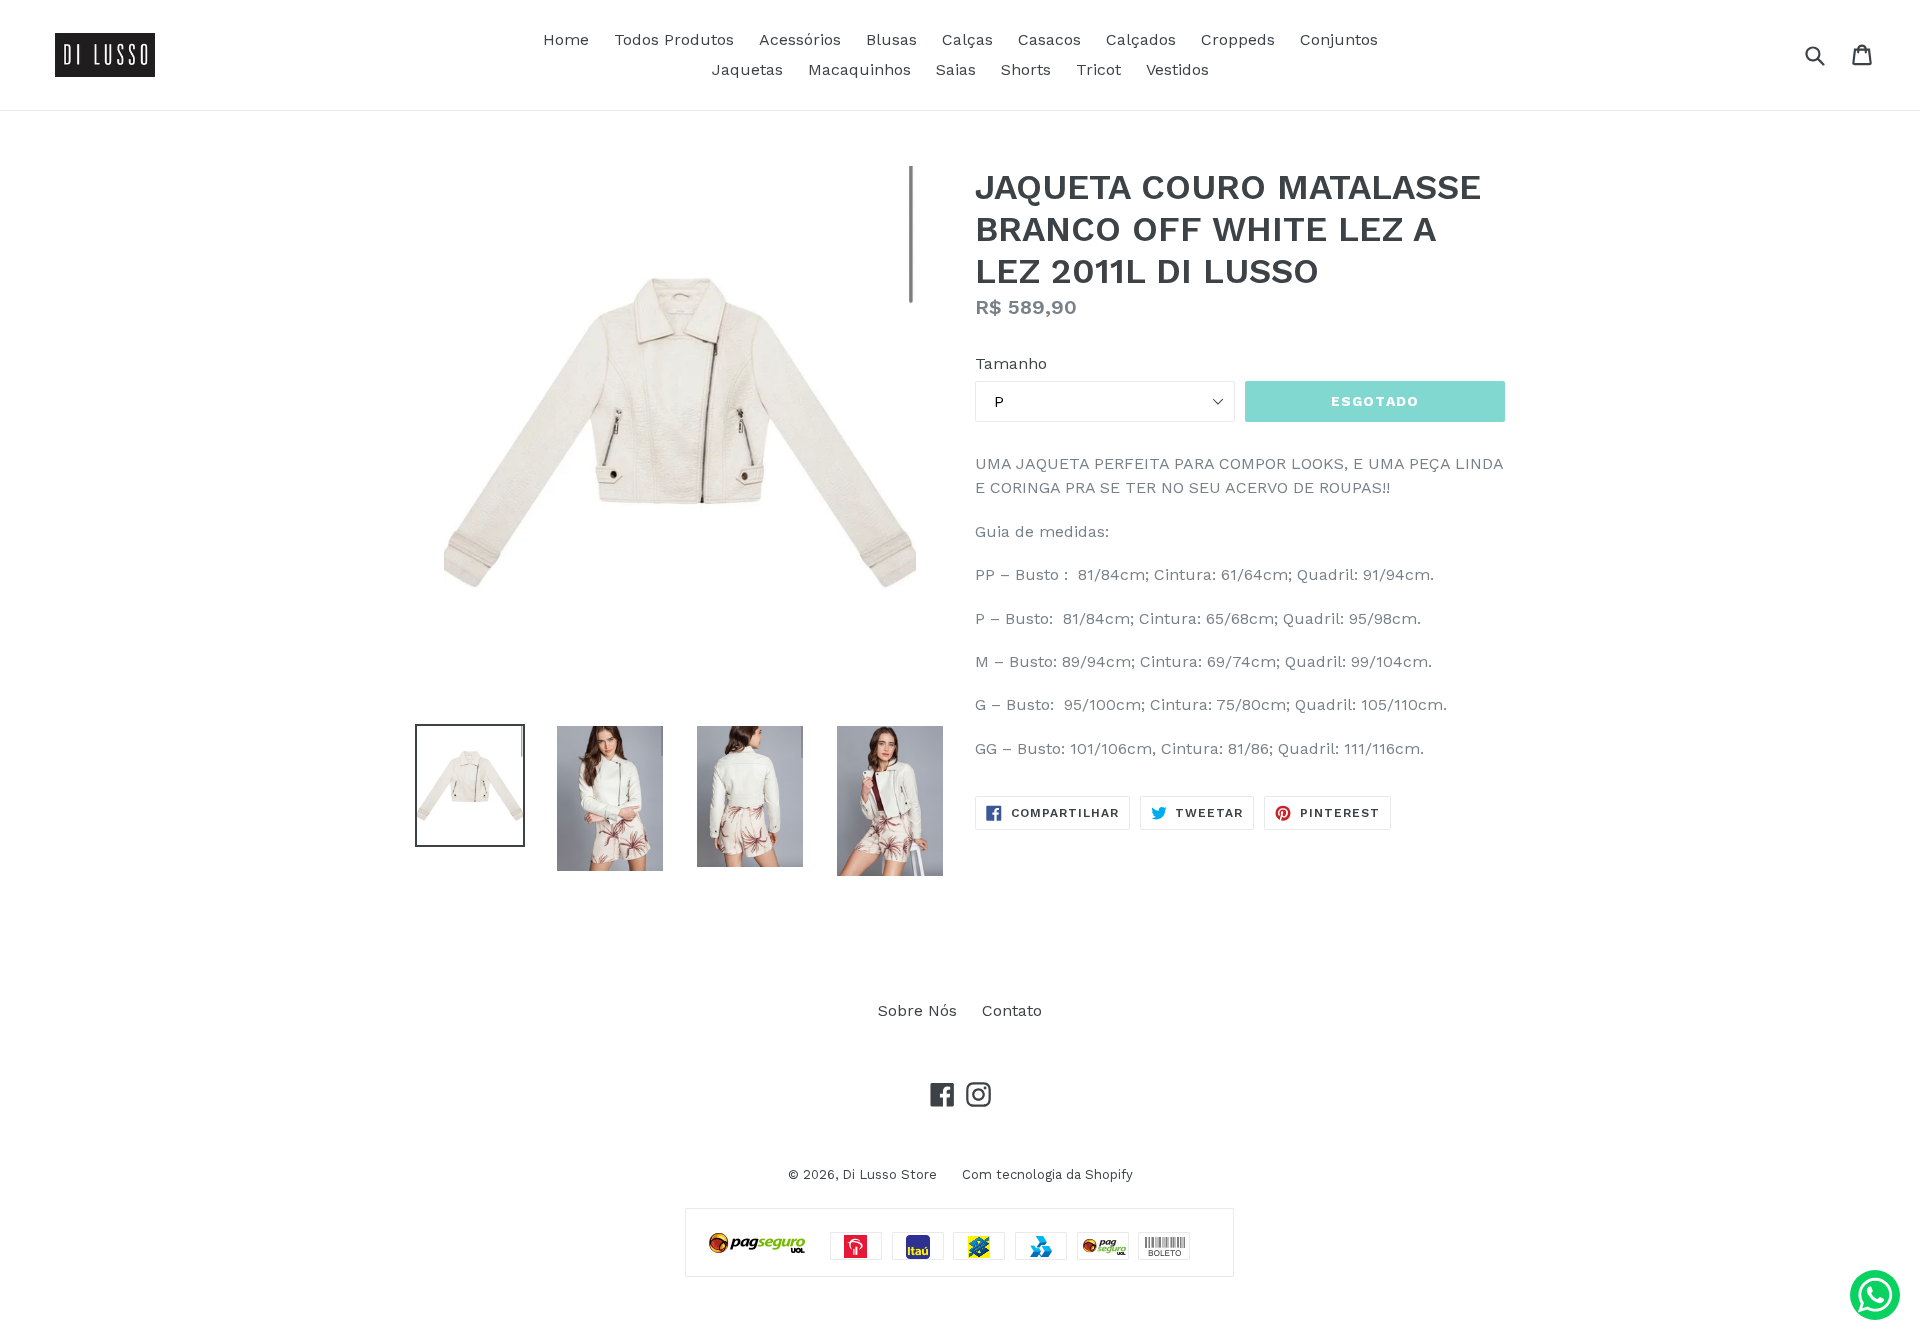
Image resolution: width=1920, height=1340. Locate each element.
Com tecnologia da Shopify (1047, 1174)
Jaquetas (747, 69)
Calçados (1141, 39)
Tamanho (1011, 363)
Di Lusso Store (889, 1174)
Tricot (1098, 69)
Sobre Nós (917, 1010)
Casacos (1049, 39)
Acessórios (800, 39)
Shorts (1026, 69)
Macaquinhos (859, 69)
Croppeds (1238, 39)
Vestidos (1177, 69)
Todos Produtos (674, 39)
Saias (956, 69)
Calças (967, 39)
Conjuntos (1339, 39)
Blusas (891, 39)
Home (566, 39)
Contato (1012, 1010)
